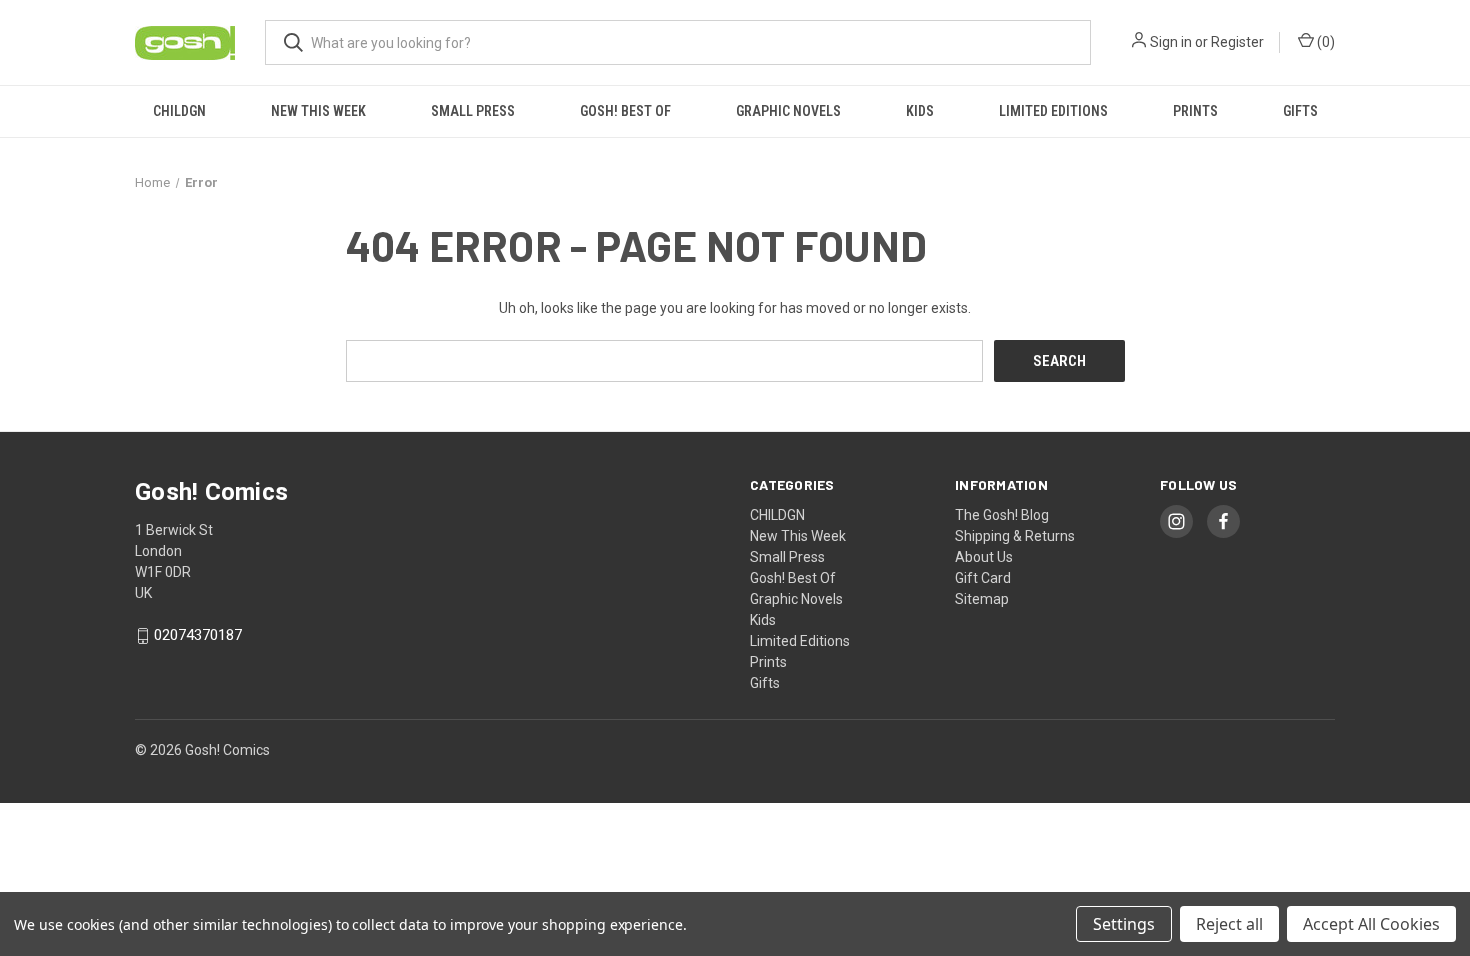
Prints (1195, 111)
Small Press (473, 111)
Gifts (1300, 111)
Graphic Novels (788, 111)
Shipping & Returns (1015, 536)
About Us (984, 557)
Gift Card (983, 578)
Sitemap (982, 599)
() (1324, 42)
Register (1237, 42)
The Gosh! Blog (1002, 515)
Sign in (1171, 42)
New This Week (318, 111)
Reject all (1229, 924)
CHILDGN (179, 111)
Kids (920, 111)
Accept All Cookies (1371, 924)
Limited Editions (1053, 111)
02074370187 (198, 636)
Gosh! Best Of (625, 111)
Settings (1124, 924)
